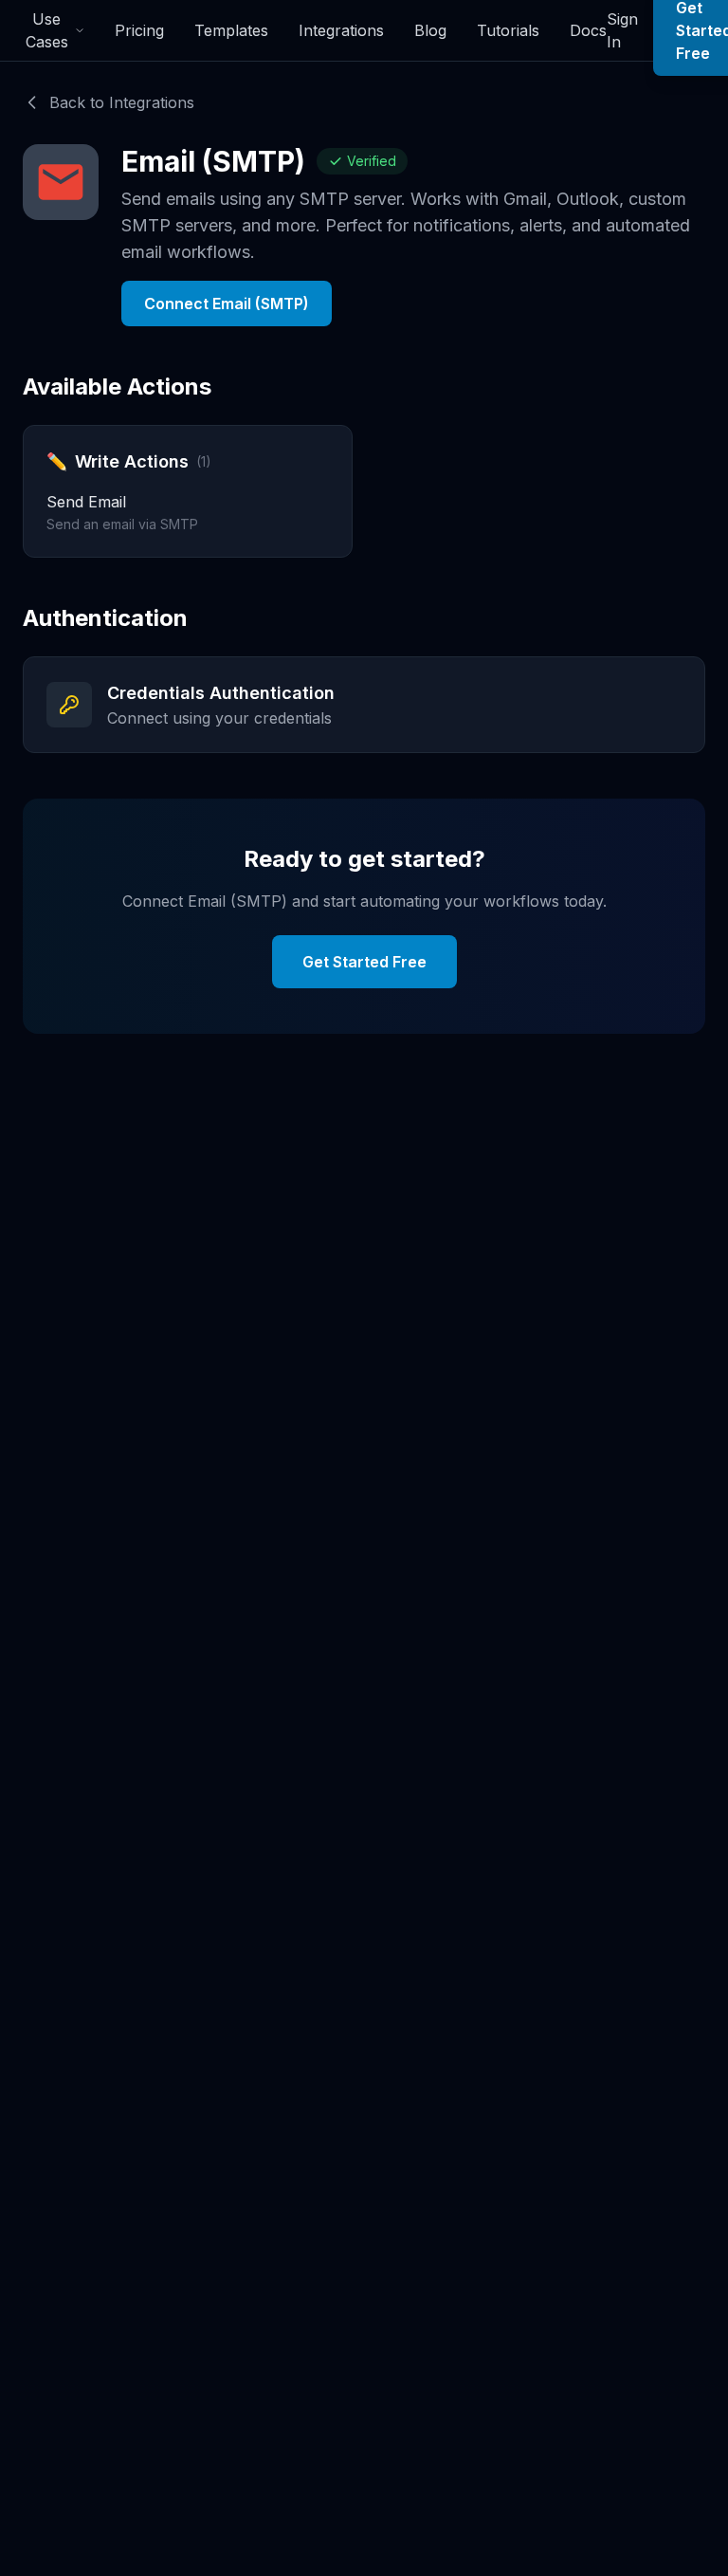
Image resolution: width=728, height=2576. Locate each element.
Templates (231, 30)
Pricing (139, 30)
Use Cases (47, 30)
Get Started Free (364, 962)
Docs (588, 30)
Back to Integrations (122, 102)
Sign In (622, 30)
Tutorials (508, 30)
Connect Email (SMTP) (227, 304)
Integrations (341, 30)
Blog (430, 30)
